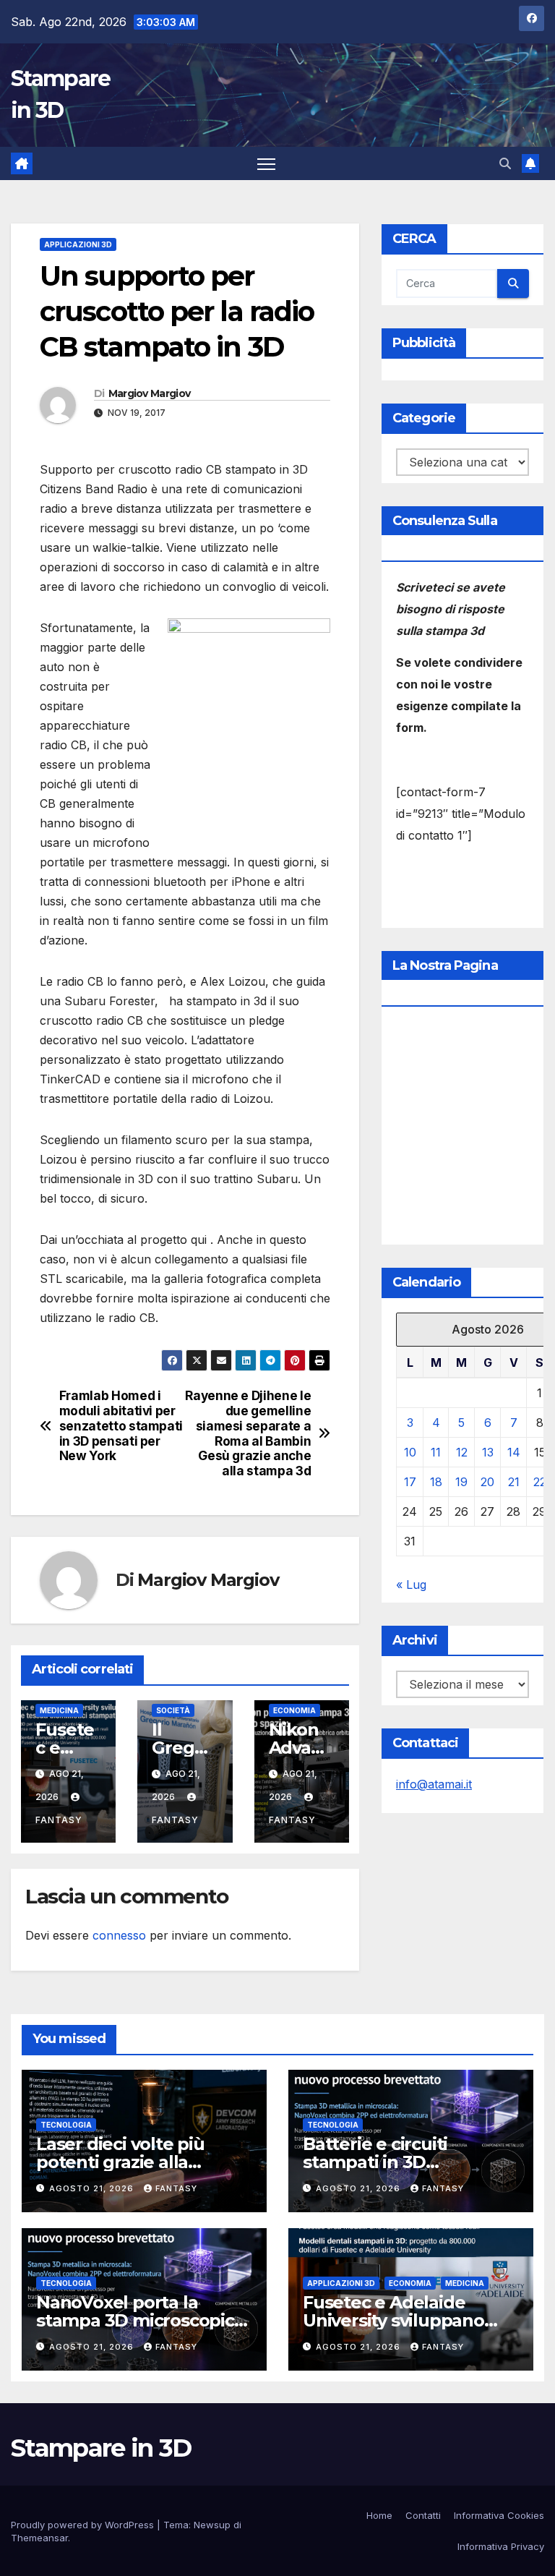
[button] (505, 163)
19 (461, 1482)
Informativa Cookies (499, 2515)
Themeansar (39, 2538)
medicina (59, 1710)
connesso (119, 1935)
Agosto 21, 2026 (93, 2188)
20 (487, 1482)
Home (379, 2515)
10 (410, 1452)
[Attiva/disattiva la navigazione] (266, 164)
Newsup (212, 2525)
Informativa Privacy (501, 2546)
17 (410, 1482)
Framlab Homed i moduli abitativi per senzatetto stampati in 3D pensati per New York (121, 1426)
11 (436, 1452)
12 (462, 1452)
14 (514, 1452)
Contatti (423, 2515)
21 (514, 1482)
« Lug (411, 1585)
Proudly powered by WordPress (84, 2525)
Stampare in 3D (101, 2448)
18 (436, 1482)
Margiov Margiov (150, 393)
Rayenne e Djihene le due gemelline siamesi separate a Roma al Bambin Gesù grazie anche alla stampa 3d (248, 1433)
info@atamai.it (434, 1784)
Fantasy (176, 2188)
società (173, 1710)
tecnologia (66, 2125)
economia (294, 1710)
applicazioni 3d (78, 244)
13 (488, 1452)
